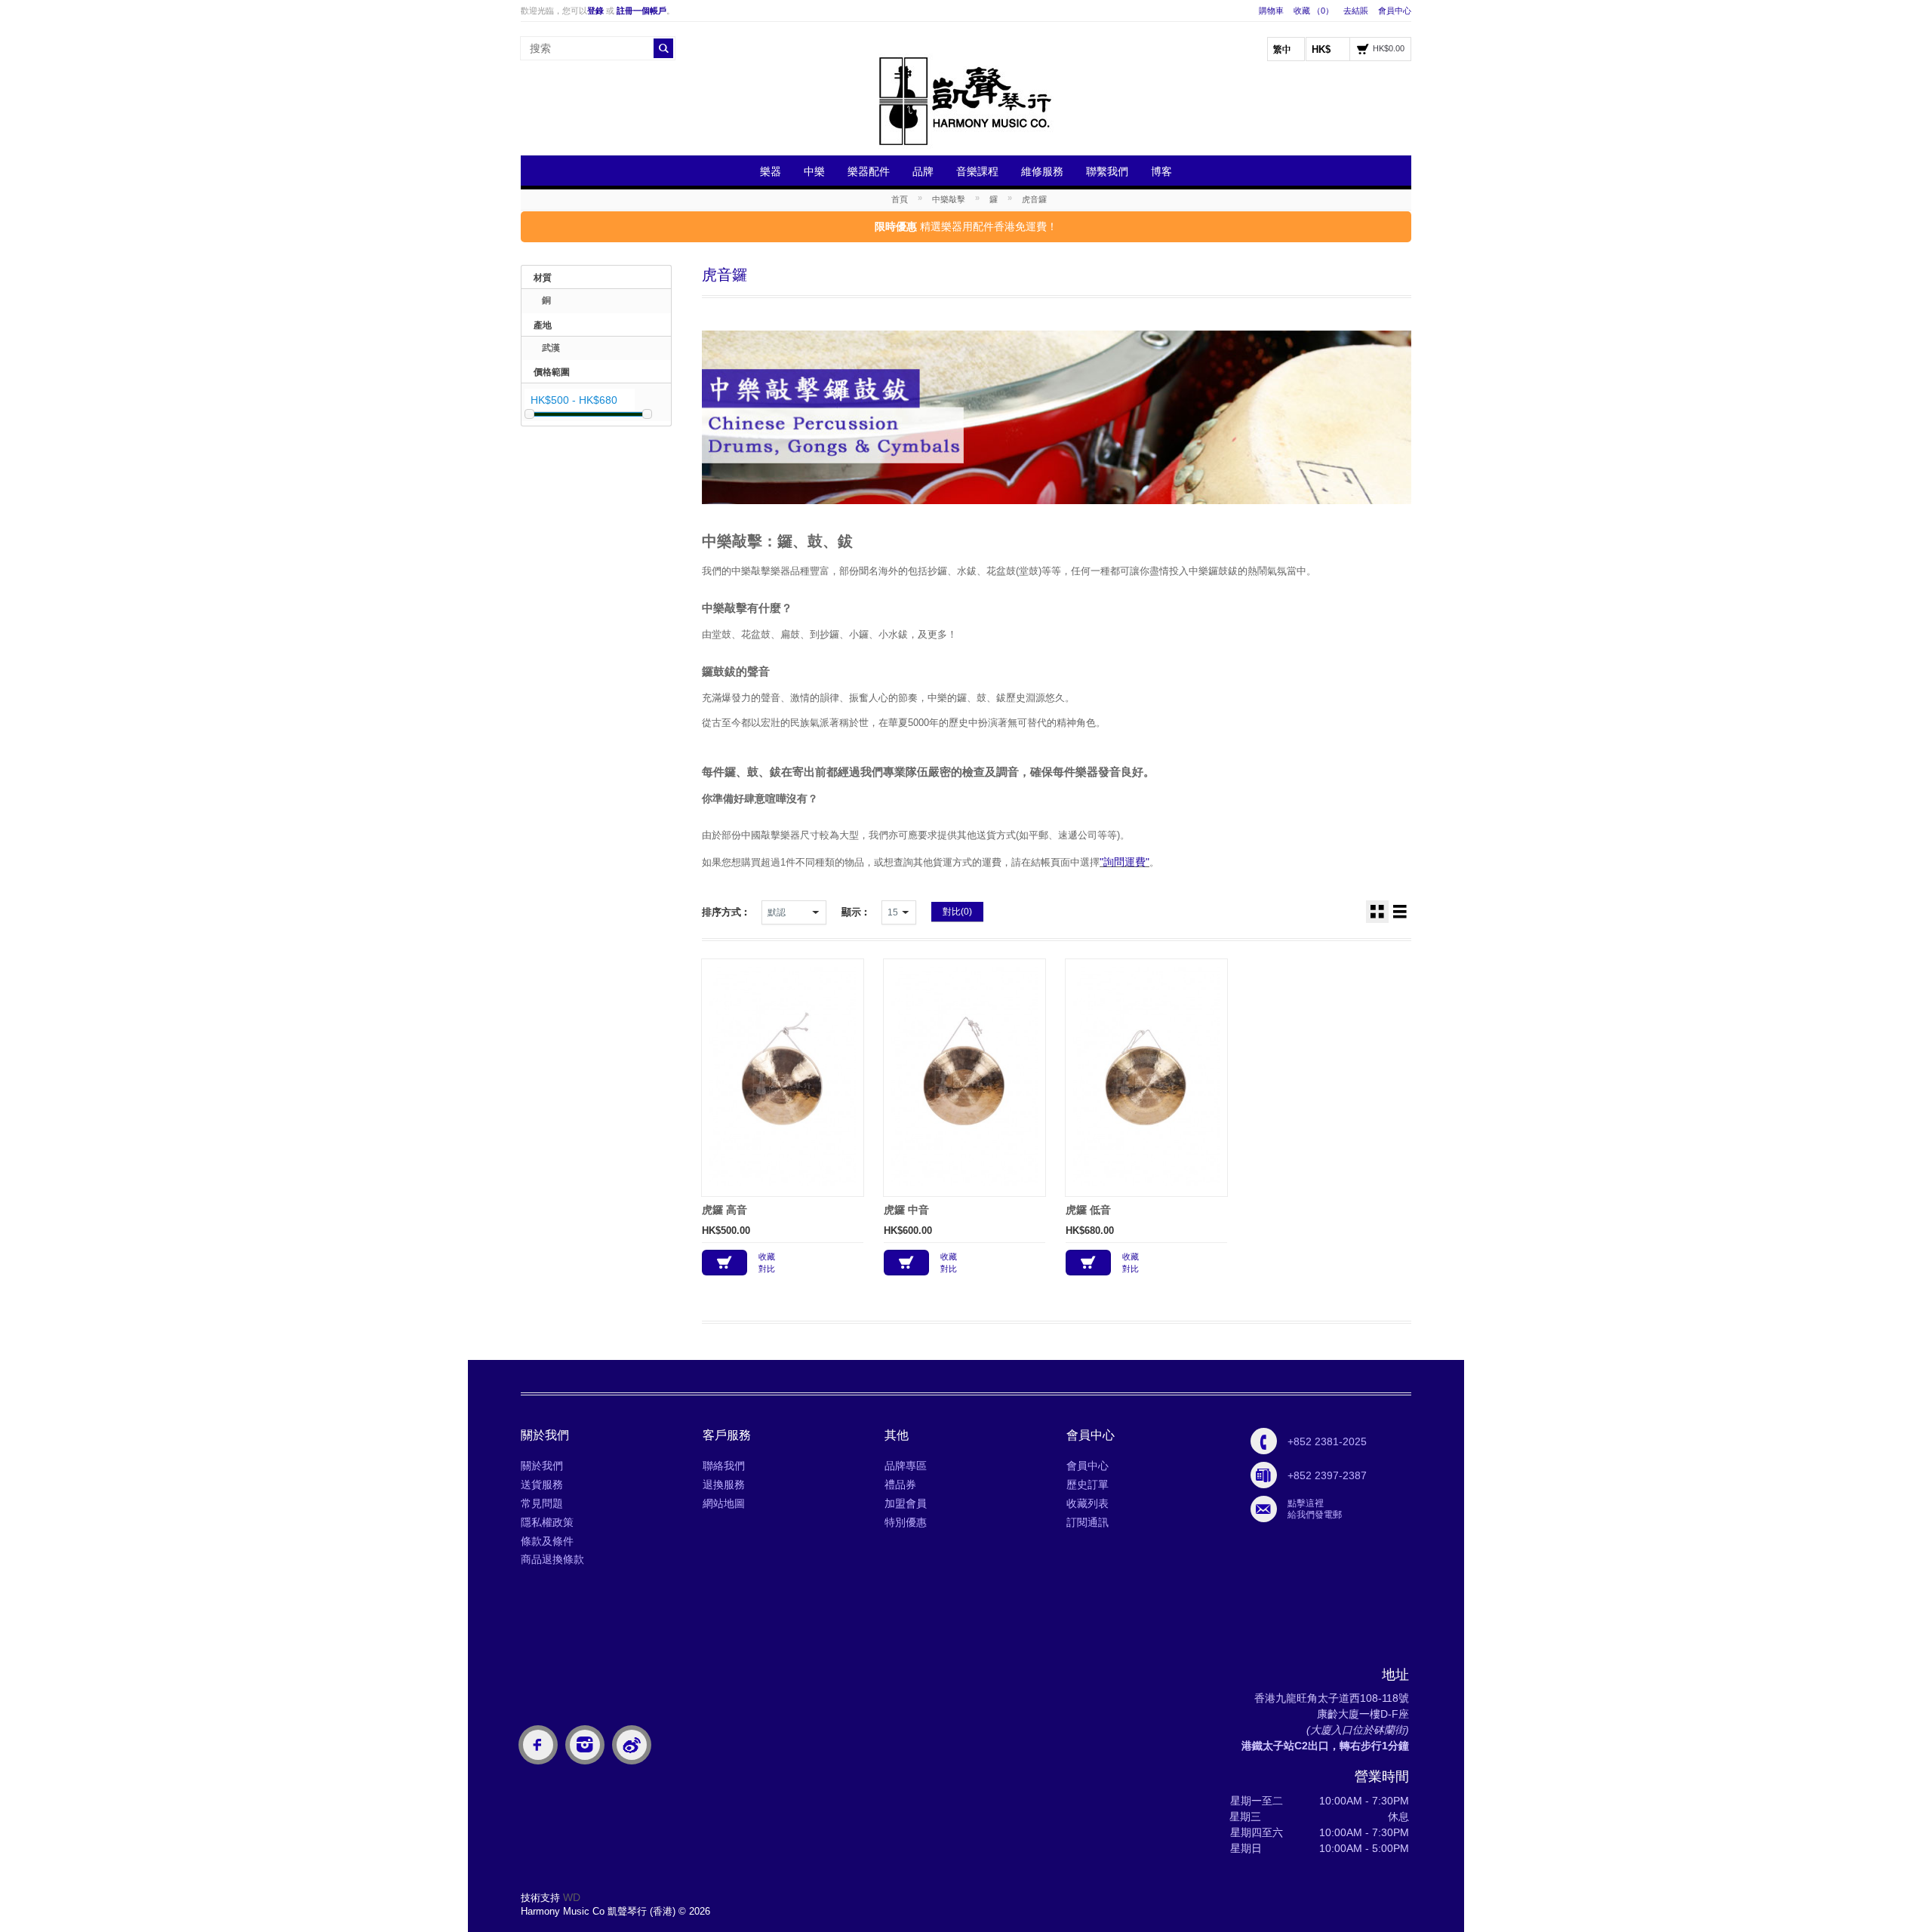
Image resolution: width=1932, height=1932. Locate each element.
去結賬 (1356, 11)
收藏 (767, 1257)
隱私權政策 (547, 1522)
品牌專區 (906, 1466)
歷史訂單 (1088, 1484)
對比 (767, 1269)
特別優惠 (906, 1522)
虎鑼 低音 (1088, 1210)
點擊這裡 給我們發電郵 (1315, 1509)
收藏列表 (1088, 1503)
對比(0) (957, 912)
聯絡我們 (724, 1466)
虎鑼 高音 (724, 1210)
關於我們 (542, 1466)
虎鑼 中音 (906, 1210)
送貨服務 (542, 1484)
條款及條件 (547, 1541)
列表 (1400, 912)
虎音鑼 (1034, 199)
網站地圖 (724, 1503)
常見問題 (542, 1503)
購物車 (1271, 11)
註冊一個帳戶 (641, 11)
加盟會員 (906, 1503)
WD (572, 1897)
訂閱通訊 (1088, 1522)
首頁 (900, 199)
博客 (1161, 171)
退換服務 (724, 1484)
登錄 (595, 11)
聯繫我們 (1107, 171)
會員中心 (1395, 11)
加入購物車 (724, 1263)
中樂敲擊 (949, 199)
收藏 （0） (1314, 11)
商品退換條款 (552, 1559)
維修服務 (1042, 171)
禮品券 (900, 1484)
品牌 (923, 171)
